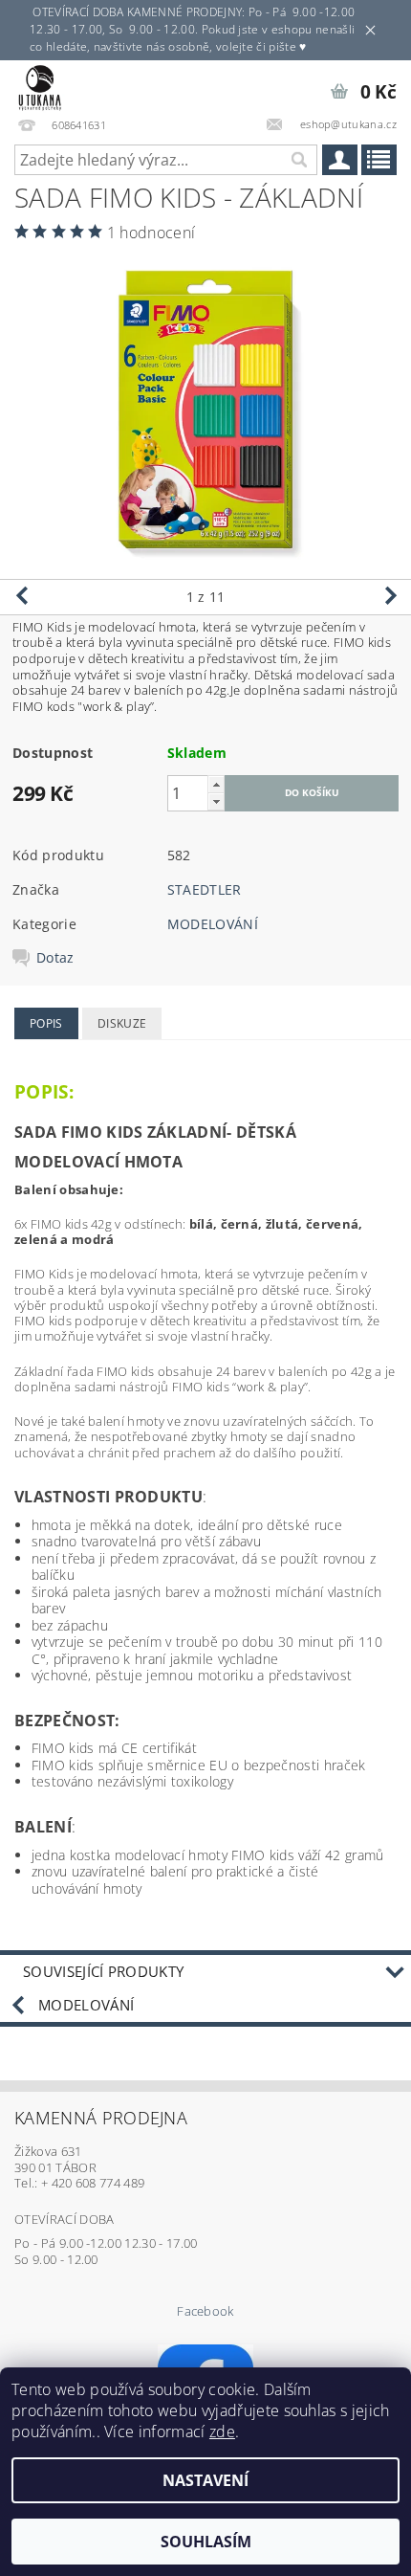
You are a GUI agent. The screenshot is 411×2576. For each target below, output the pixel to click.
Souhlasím (206, 2542)
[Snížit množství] (216, 801)
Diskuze (122, 1023)
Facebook (205, 2311)
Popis (46, 1023)
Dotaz (55, 958)
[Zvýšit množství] (216, 784)
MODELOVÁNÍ (213, 924)
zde (222, 2432)
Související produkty (103, 1971)
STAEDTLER (205, 889)
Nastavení (205, 2480)
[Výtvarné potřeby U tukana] (40, 85)
